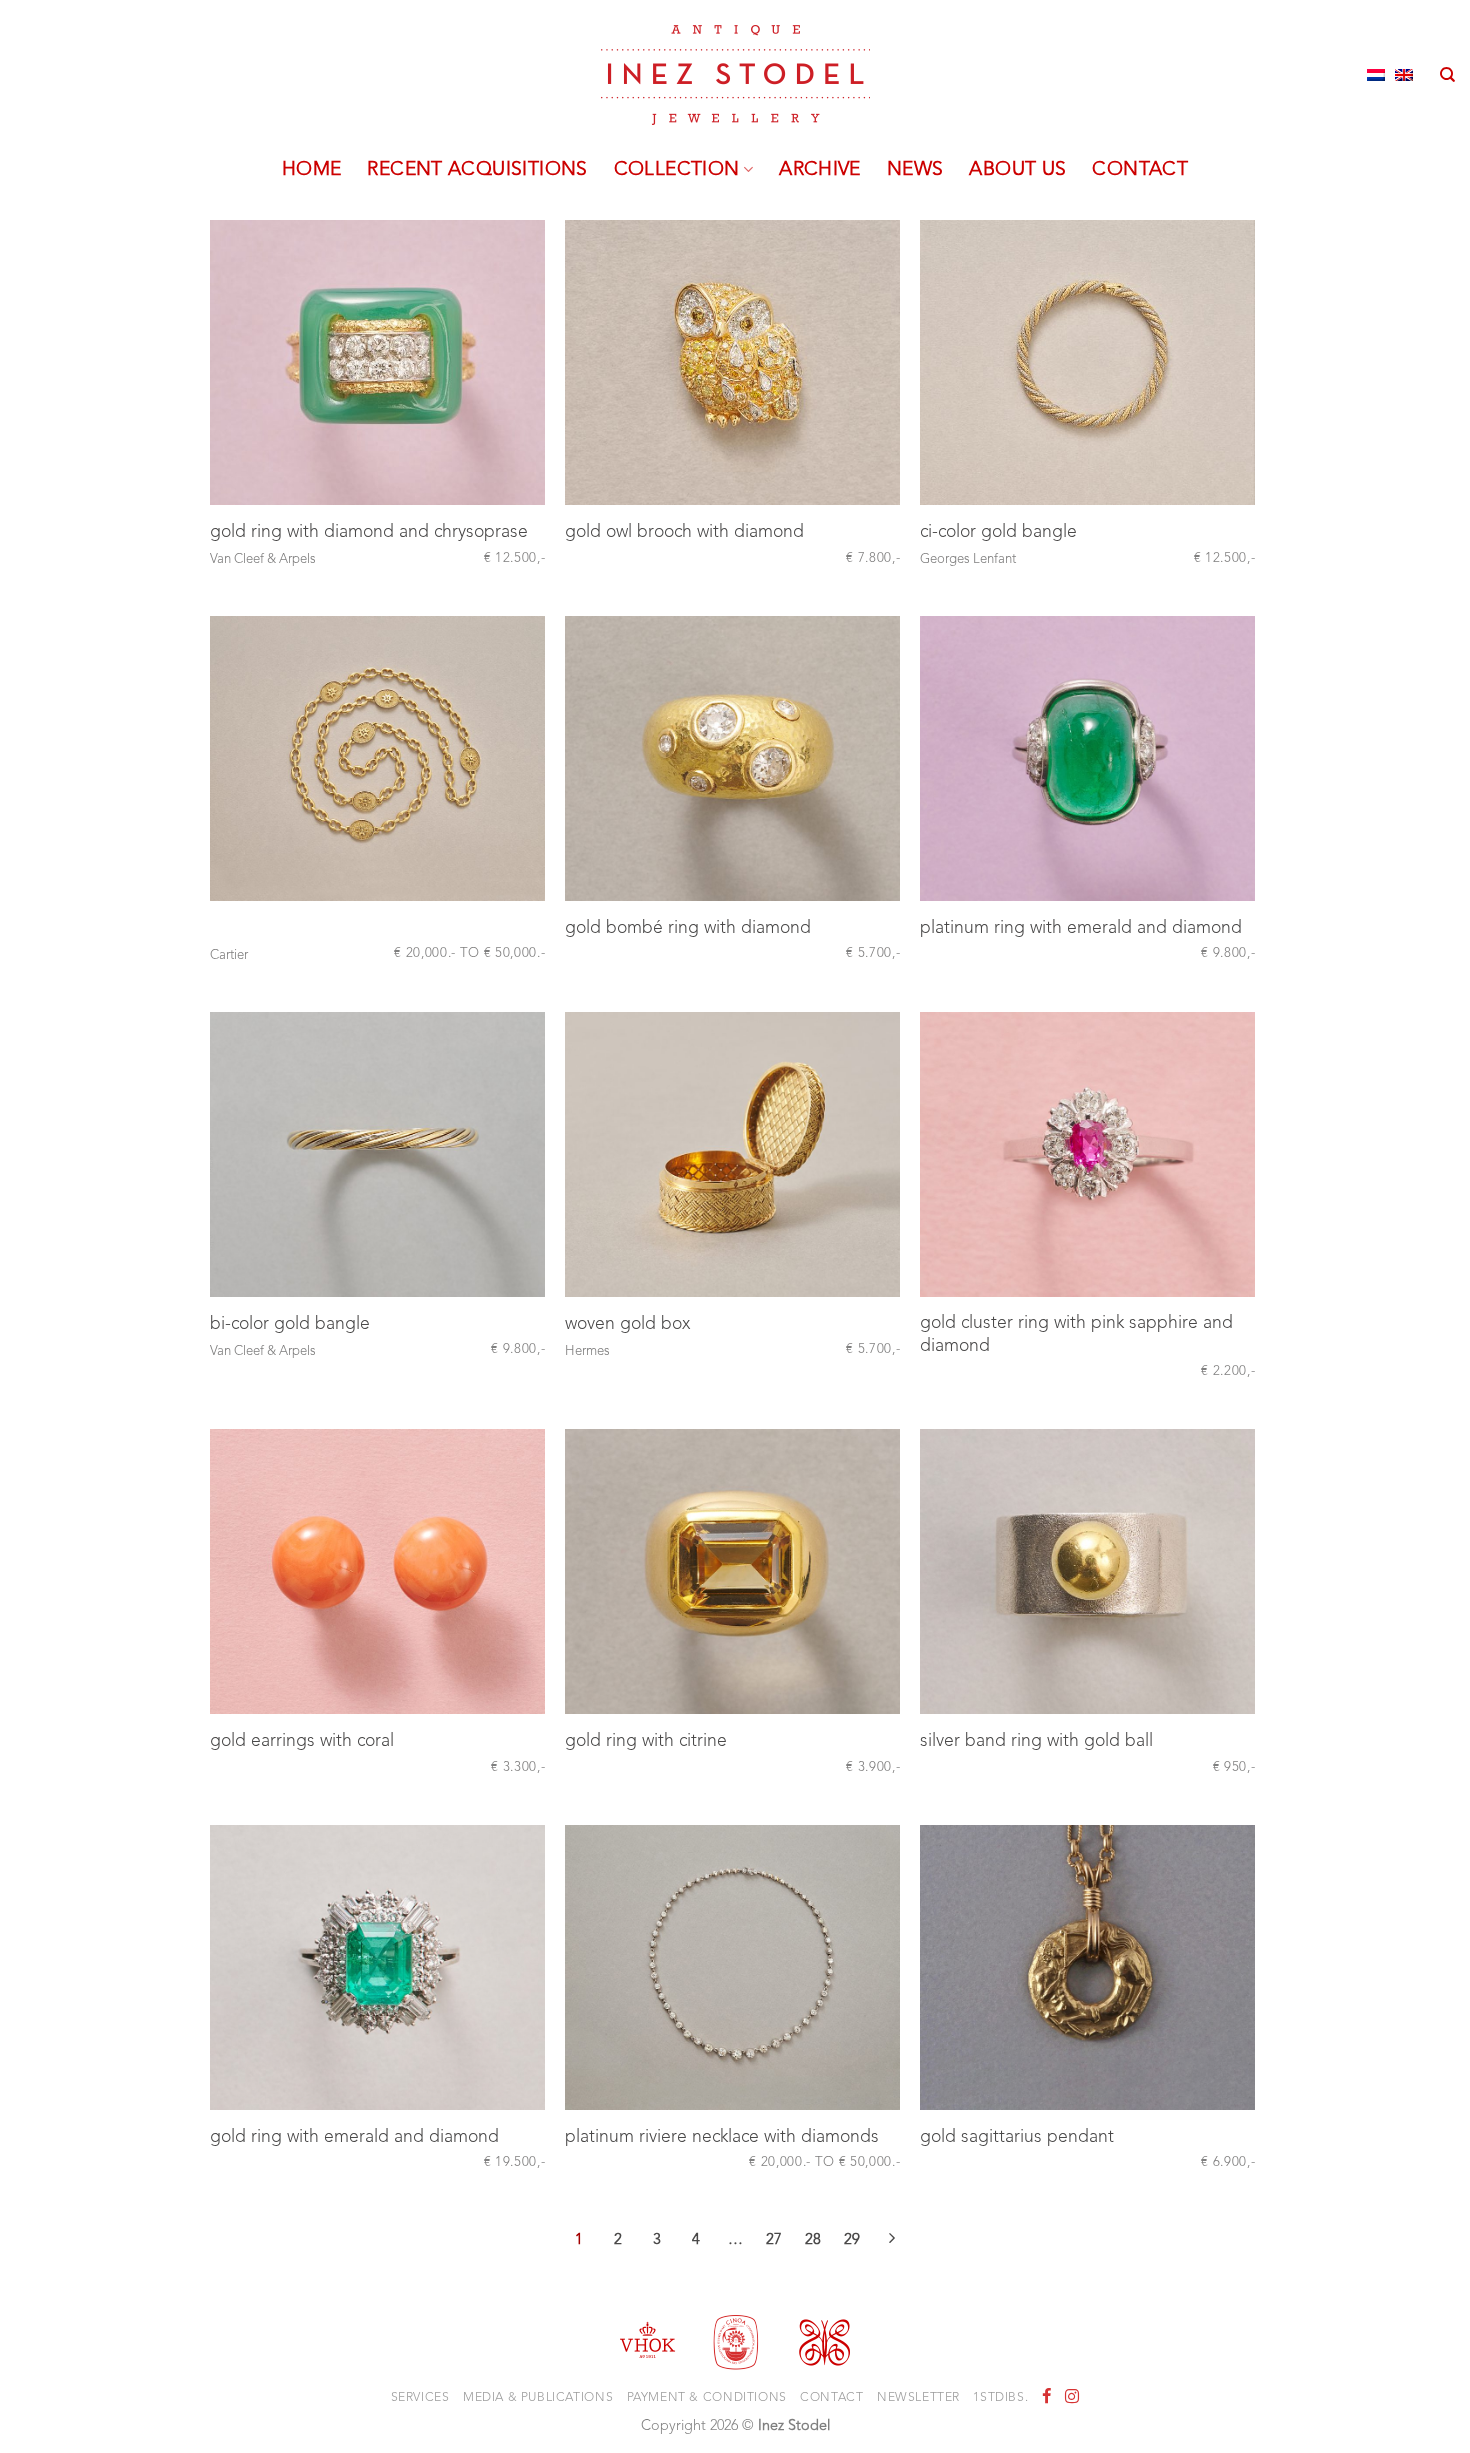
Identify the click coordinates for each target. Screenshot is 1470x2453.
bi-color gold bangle (290, 1324)
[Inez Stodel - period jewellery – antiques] (735, 75)
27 (774, 2240)
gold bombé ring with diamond (688, 928)
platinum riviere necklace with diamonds (722, 2137)
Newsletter (918, 2398)
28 (813, 2240)
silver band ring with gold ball (1036, 1741)
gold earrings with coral (302, 1741)
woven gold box (627, 1324)
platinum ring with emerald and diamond (1081, 928)
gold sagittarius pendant (1017, 2137)
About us (1017, 170)
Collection (677, 170)
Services (420, 2398)
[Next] (892, 2243)
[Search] (1447, 75)
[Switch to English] (1404, 75)
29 (852, 2240)
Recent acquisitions (477, 170)
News (915, 170)
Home (312, 170)
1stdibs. (1000, 2398)
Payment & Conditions (707, 2398)
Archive (820, 170)
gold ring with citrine (646, 1741)
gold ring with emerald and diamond (354, 2137)
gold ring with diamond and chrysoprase (369, 532)
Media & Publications (538, 2398)
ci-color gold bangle (998, 532)
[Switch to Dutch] (1376, 75)
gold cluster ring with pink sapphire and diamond (1076, 1335)
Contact (1140, 170)
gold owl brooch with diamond (684, 532)
